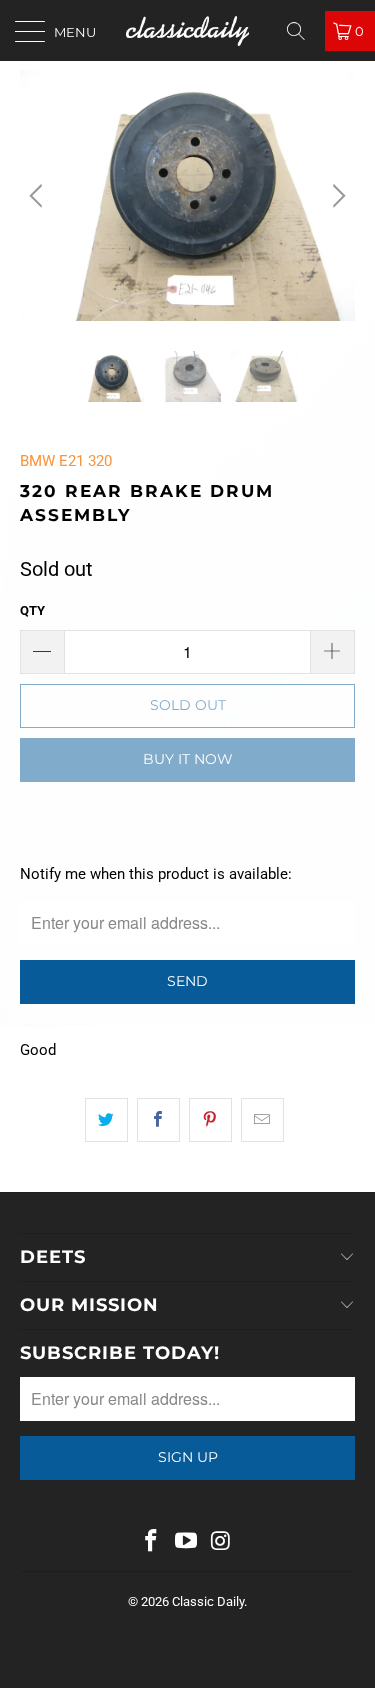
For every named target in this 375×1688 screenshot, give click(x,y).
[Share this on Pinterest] (210, 1120)
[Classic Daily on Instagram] (221, 1542)
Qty (32, 610)
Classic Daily (208, 1601)
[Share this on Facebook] (158, 1120)
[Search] (303, 31)
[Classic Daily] (188, 30)
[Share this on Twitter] (106, 1120)
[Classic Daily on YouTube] (187, 1542)
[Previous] (39, 195)
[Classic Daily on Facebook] (152, 1542)
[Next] (336, 195)
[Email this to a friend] (262, 1120)
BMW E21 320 (66, 461)
